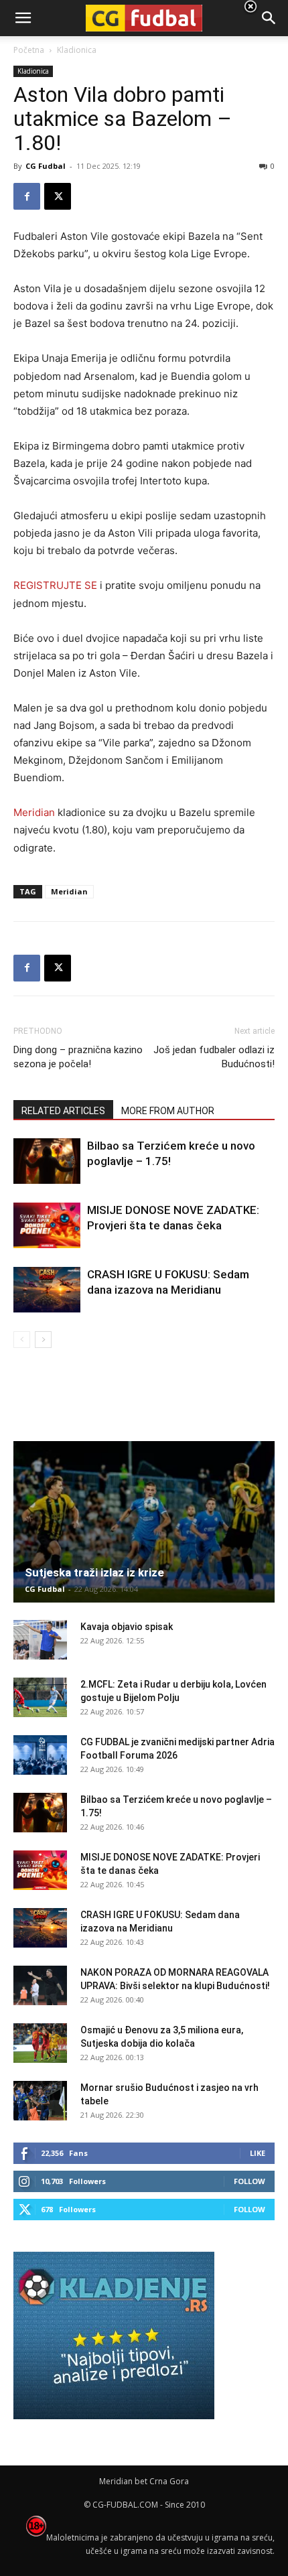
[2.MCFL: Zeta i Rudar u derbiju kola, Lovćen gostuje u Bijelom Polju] (40, 1698)
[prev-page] (22, 1340)
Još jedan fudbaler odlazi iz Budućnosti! (214, 1057)
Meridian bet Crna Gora (144, 2481)
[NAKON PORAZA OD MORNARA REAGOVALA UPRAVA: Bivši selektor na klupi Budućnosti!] (40, 1986)
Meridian (34, 812)
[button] (269, 18)
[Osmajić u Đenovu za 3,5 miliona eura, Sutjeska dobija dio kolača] (40, 2043)
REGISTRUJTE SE (57, 585)
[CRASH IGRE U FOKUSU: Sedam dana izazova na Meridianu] (47, 1290)
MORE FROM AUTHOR (168, 1111)
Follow (249, 2181)
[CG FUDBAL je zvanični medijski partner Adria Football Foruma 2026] (40, 1755)
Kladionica (33, 71)
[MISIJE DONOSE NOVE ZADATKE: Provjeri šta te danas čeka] (47, 1226)
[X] (58, 196)
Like (258, 2153)
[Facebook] (27, 196)
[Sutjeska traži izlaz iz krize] (144, 1522)
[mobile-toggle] (23, 18)
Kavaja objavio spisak (127, 1627)
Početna (29, 50)
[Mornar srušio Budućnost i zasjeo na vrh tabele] (40, 2101)
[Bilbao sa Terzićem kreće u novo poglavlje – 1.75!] (47, 1161)
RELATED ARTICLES (63, 1111)
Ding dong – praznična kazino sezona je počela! (78, 1057)
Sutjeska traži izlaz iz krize (94, 1572)
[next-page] (43, 1340)
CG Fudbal (46, 166)
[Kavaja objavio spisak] (40, 1640)
